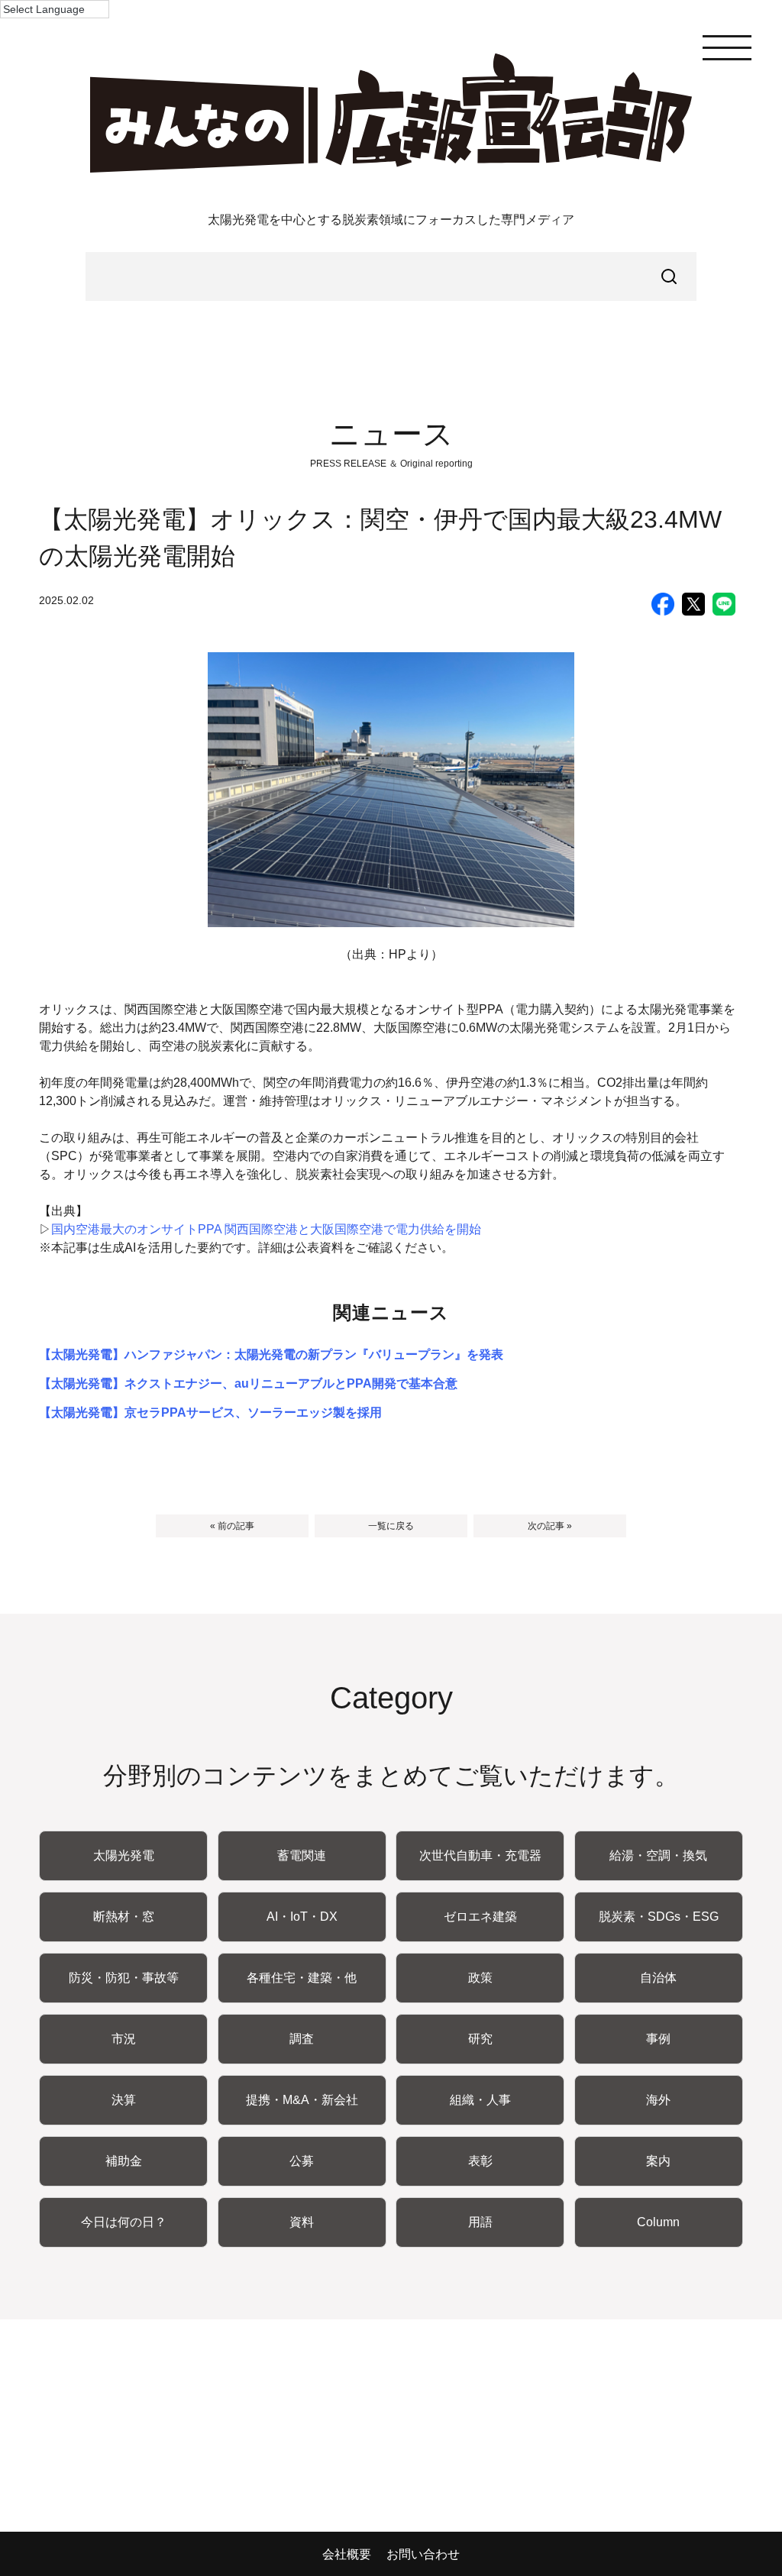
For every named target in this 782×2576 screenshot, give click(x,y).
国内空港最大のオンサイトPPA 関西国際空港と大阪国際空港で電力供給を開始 (266, 1229)
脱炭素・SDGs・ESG (659, 1917)
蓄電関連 (302, 1855)
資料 (302, 2222)
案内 (658, 2161)
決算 (124, 2100)
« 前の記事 (232, 1526)
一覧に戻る (391, 1526)
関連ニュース (391, 1312)
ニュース (391, 434)
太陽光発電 (124, 1855)
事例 (658, 2039)
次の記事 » (550, 1526)
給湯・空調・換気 (658, 1855)
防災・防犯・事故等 (124, 1978)
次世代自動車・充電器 (480, 1855)
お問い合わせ (423, 2554)
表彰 (480, 2161)
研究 (480, 2039)
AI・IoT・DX (302, 1917)
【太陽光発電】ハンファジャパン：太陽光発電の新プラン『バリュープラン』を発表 (271, 1354)
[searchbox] (391, 276)
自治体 (658, 1978)
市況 (124, 2039)
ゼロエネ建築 (480, 1917)
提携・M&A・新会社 (302, 2100)
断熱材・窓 (124, 1917)
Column (658, 2222)
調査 (302, 2039)
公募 (302, 2161)
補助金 (124, 2161)
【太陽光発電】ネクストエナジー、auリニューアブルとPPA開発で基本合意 (248, 1383)
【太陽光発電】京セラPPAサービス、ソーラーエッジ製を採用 (210, 1412)
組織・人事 (480, 2100)
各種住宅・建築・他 (302, 1978)
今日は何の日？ (124, 2222)
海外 (658, 2100)
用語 (480, 2222)
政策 (480, 1978)
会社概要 (347, 2554)
